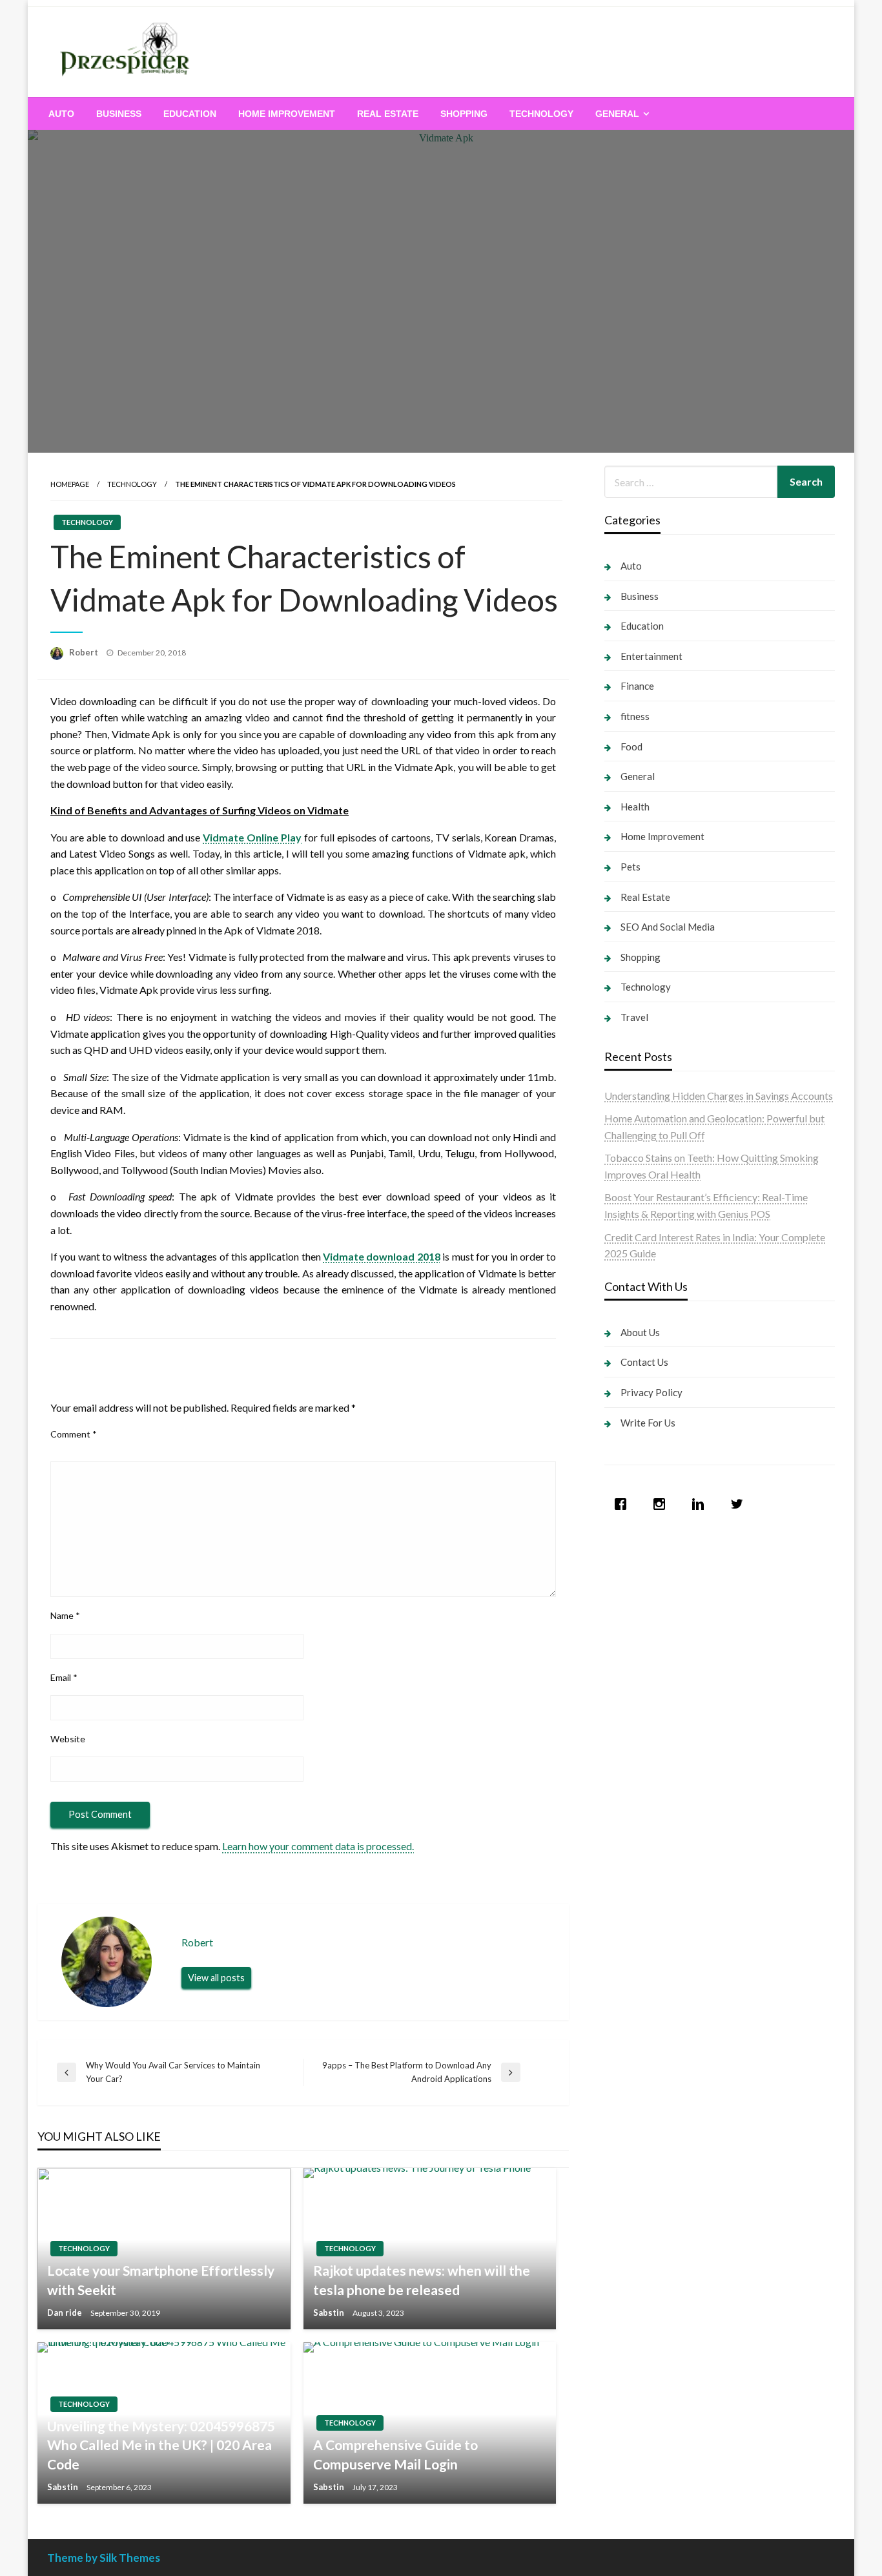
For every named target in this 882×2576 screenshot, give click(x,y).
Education (190, 114)
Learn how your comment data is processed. (318, 1846)
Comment (74, 1434)
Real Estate (388, 114)
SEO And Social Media (668, 927)
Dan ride (66, 2313)
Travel (634, 1017)
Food (631, 747)
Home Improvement (287, 114)
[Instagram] (662, 1504)
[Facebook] (624, 1504)
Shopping (464, 114)
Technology (541, 114)
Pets (631, 867)
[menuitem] (61, 114)
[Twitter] (740, 1504)
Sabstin (330, 2313)
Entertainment (651, 656)
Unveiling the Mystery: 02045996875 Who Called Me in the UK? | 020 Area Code (161, 2445)
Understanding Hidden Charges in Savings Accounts (719, 1096)
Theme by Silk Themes (104, 2558)
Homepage (70, 484)
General (617, 114)
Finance (637, 686)
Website (68, 1739)
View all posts (216, 1978)
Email (64, 1677)
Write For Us (648, 1423)
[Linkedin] (701, 1504)
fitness (635, 716)
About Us (640, 1332)
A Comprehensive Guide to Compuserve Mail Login (395, 2454)
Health (635, 807)
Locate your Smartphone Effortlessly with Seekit (161, 2280)
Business (119, 114)
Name (65, 1615)
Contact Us (644, 1362)
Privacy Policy (651, 1392)
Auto (61, 114)
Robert (85, 652)
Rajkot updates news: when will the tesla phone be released (422, 2280)
